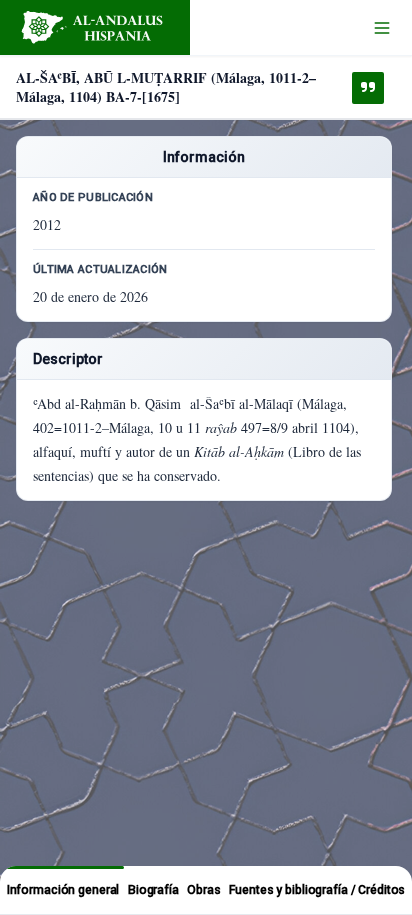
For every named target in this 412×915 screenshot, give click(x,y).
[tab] (62, 890)
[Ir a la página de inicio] (95, 27)
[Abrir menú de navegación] (382, 28)
